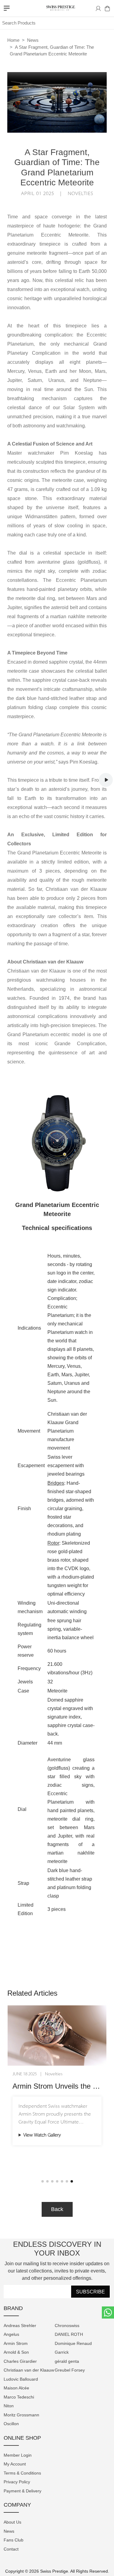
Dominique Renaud (73, 2343)
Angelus (11, 2334)
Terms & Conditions (22, 2473)
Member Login (18, 2455)
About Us (12, 2522)
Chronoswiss (67, 2326)
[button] (43, 2181)
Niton (9, 2406)
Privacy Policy (17, 2482)
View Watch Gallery (42, 2135)
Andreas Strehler (20, 2326)
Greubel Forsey (70, 2370)
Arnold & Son (16, 2352)
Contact (11, 2549)
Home (13, 40)
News (33, 40)
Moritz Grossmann (21, 2415)
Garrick (62, 2352)
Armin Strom (16, 2343)
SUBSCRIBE (90, 2292)
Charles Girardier (20, 2361)
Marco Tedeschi (19, 2397)
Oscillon (11, 2424)
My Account (15, 2464)
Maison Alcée (16, 2388)
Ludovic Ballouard (21, 2379)
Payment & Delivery (22, 2491)
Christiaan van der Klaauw (29, 2370)
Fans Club (14, 2540)
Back (57, 2209)
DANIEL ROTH (69, 2334)
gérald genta (67, 2361)
